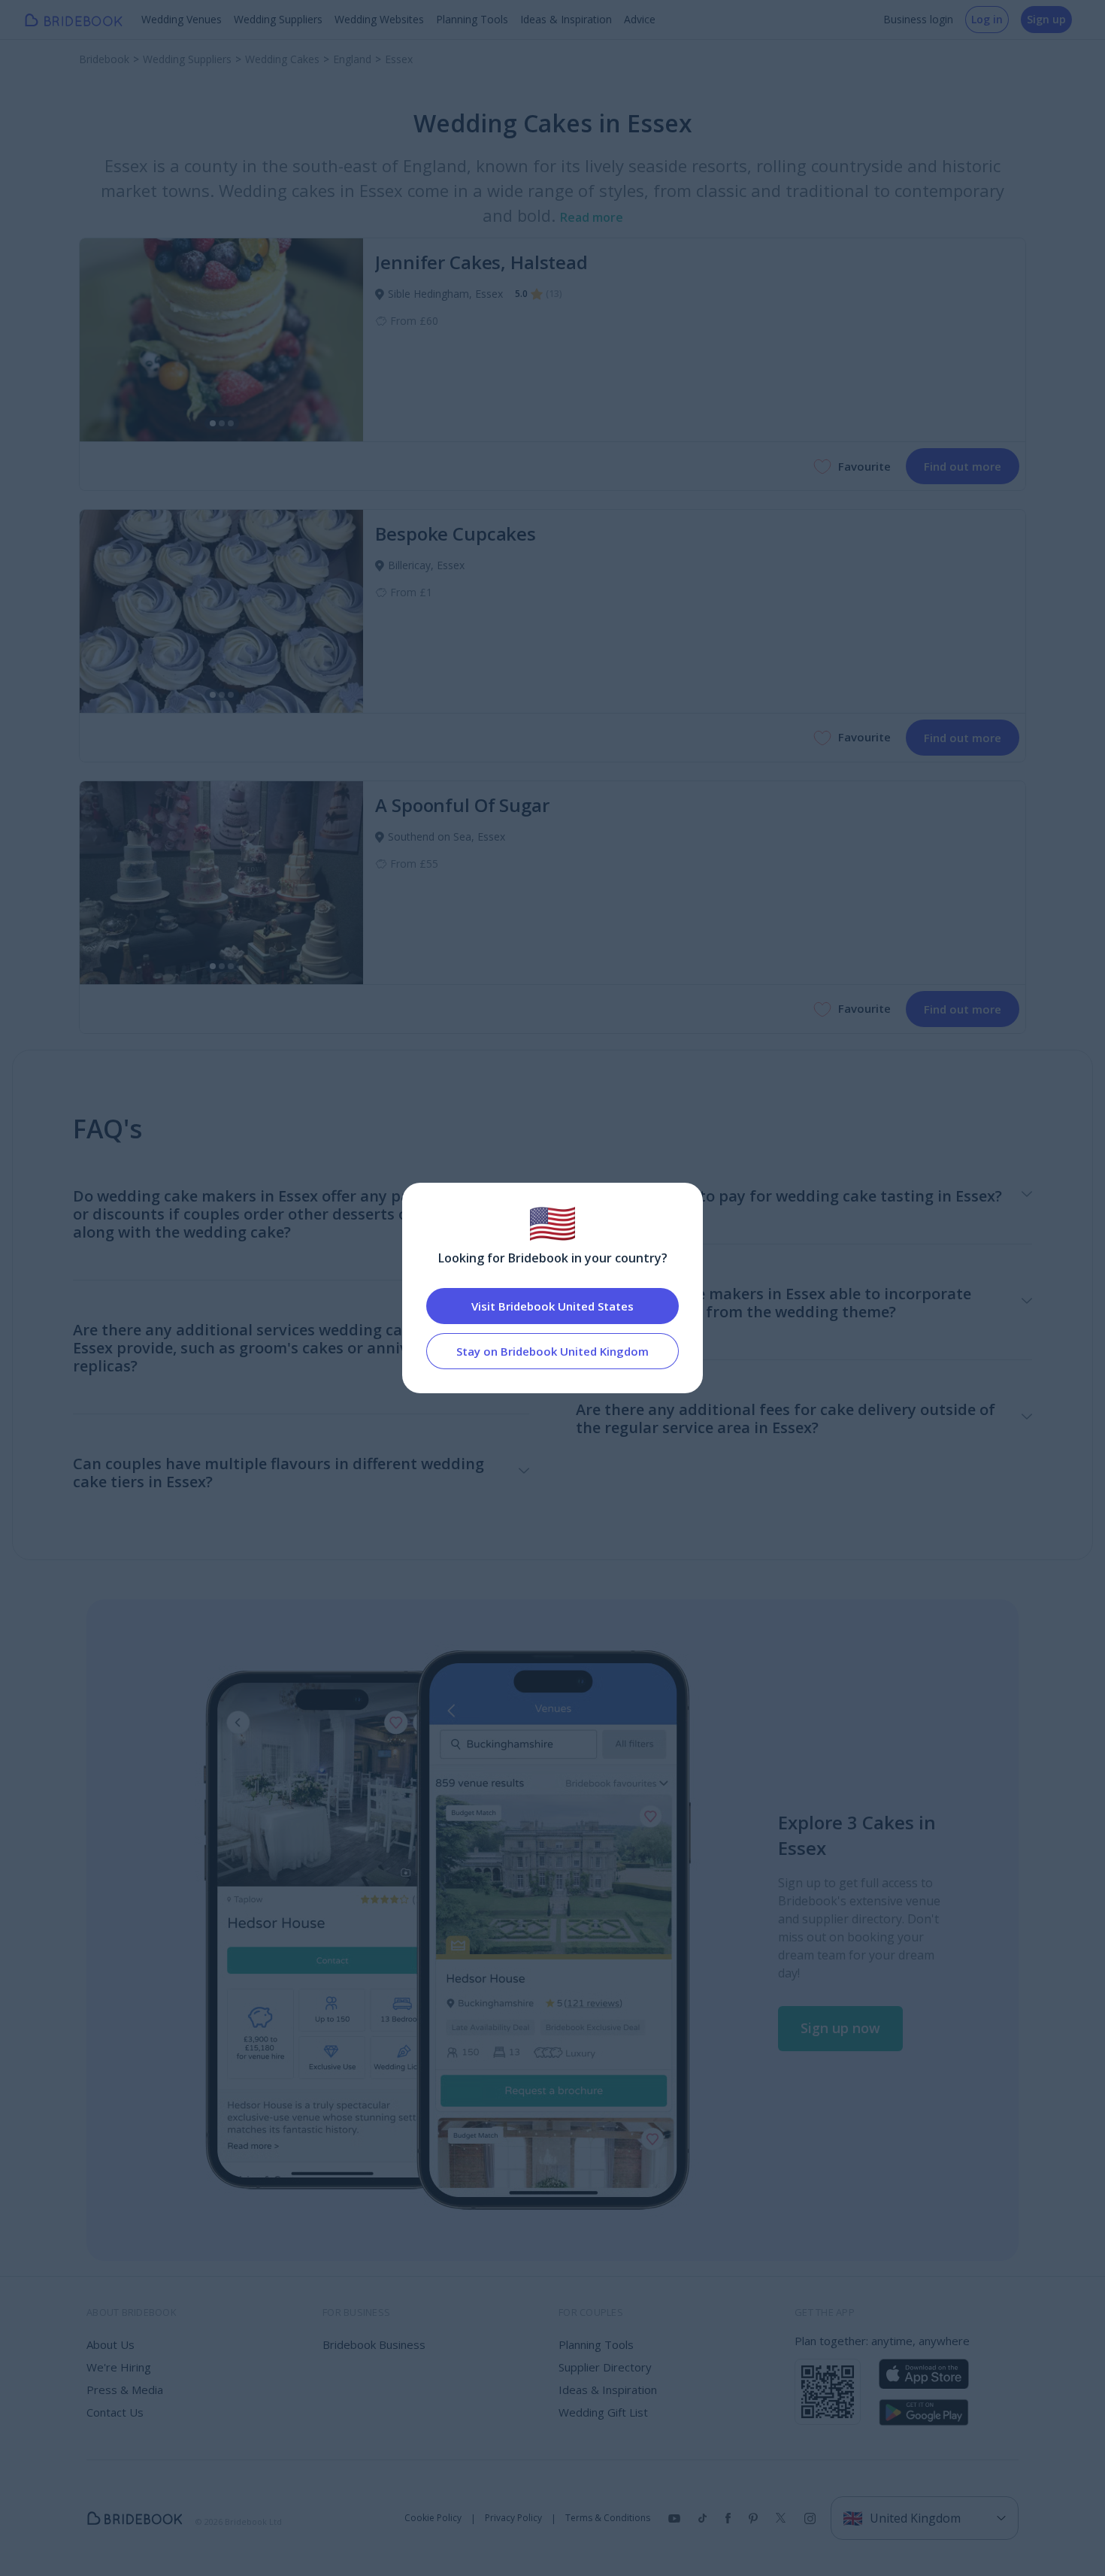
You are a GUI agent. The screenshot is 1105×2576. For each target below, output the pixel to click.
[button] (840, 2029)
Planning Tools (472, 19)
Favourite (864, 466)
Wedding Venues (182, 19)
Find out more (963, 466)
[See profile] (221, 340)
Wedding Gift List (603, 2412)
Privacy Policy (513, 2518)
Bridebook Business (374, 2344)
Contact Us (115, 2412)
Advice (640, 19)
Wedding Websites (379, 19)
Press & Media (125, 2390)
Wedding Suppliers (278, 19)
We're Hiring (119, 2367)
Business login (918, 19)
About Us (110, 2344)
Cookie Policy (433, 2518)
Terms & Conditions (608, 2518)
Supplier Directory (605, 2367)
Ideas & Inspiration (566, 19)
